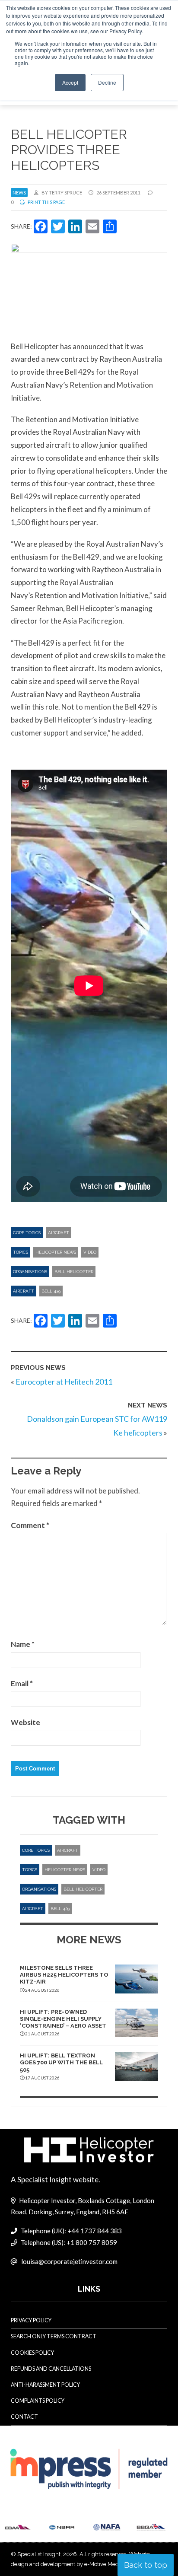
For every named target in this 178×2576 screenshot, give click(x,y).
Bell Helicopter (74, 1272)
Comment (30, 1525)
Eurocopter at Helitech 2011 (64, 1382)
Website (25, 1722)
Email (22, 1683)
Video (90, 1252)
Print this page (46, 202)
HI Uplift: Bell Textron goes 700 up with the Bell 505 (61, 2063)
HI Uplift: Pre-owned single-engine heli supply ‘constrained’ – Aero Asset (63, 2019)
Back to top (146, 2565)
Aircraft (59, 1233)
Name (23, 1644)
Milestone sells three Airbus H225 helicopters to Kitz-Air (64, 1975)
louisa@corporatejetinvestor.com (69, 2261)
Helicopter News (56, 1252)
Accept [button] (70, 82)
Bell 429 (51, 1291)
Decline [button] (107, 82)
